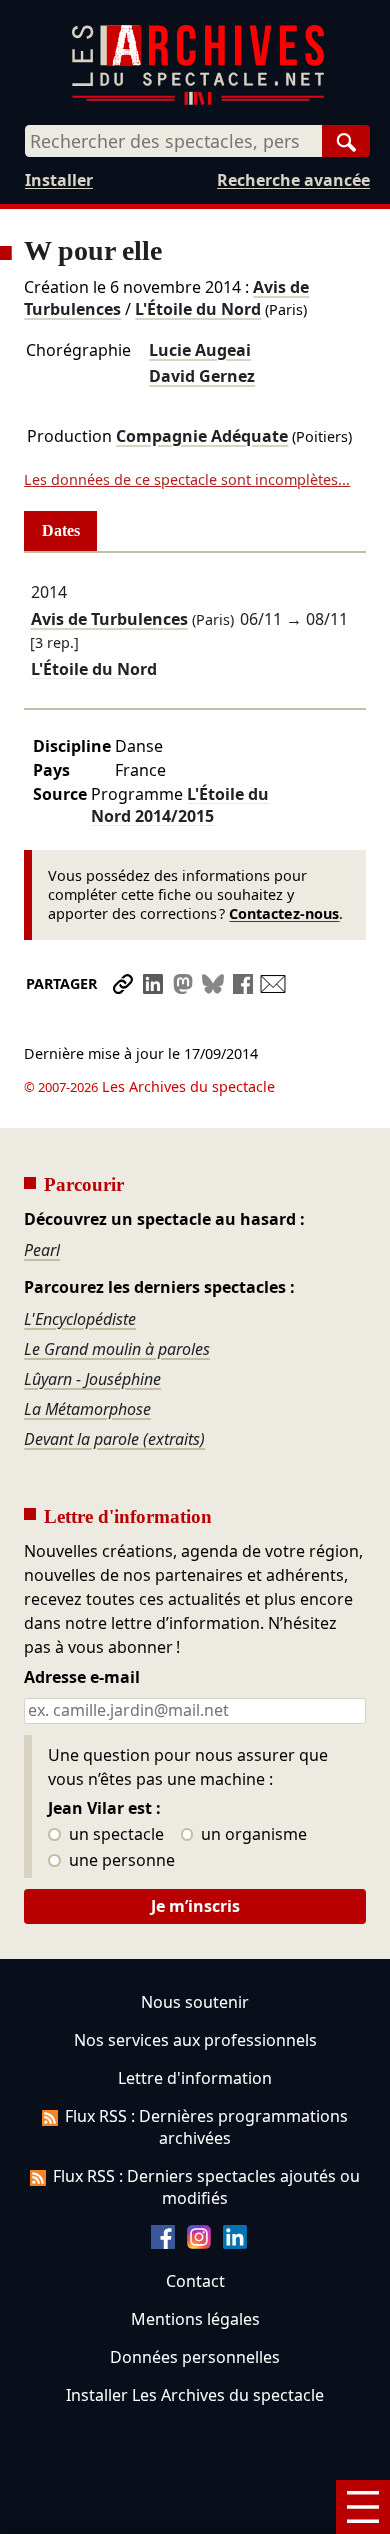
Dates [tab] (61, 530)
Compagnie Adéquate (202, 436)
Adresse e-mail (82, 1678)
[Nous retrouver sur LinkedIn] (235, 2243)
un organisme (252, 1835)
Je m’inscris (195, 1906)
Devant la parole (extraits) (114, 1439)
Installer (59, 180)
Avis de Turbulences (109, 619)
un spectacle (114, 1835)
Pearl (42, 1250)
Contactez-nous (284, 913)
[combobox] (173, 141)
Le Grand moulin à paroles (117, 1349)
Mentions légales (195, 2319)
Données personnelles (195, 2357)
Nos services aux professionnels (195, 2040)
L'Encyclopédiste (80, 1319)
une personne (120, 1861)
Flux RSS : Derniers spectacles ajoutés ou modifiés (206, 2187)
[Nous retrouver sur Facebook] (163, 2243)
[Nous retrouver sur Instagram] (199, 2243)
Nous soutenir (195, 2002)
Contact (195, 2281)
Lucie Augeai (200, 350)
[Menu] (363, 2507)
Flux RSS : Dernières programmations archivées (206, 2127)
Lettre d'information (195, 2078)
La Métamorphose (87, 1409)
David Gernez (202, 376)
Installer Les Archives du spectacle (195, 2395)
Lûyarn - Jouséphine (92, 1379)
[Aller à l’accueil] (198, 100)
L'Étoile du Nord (198, 309)
